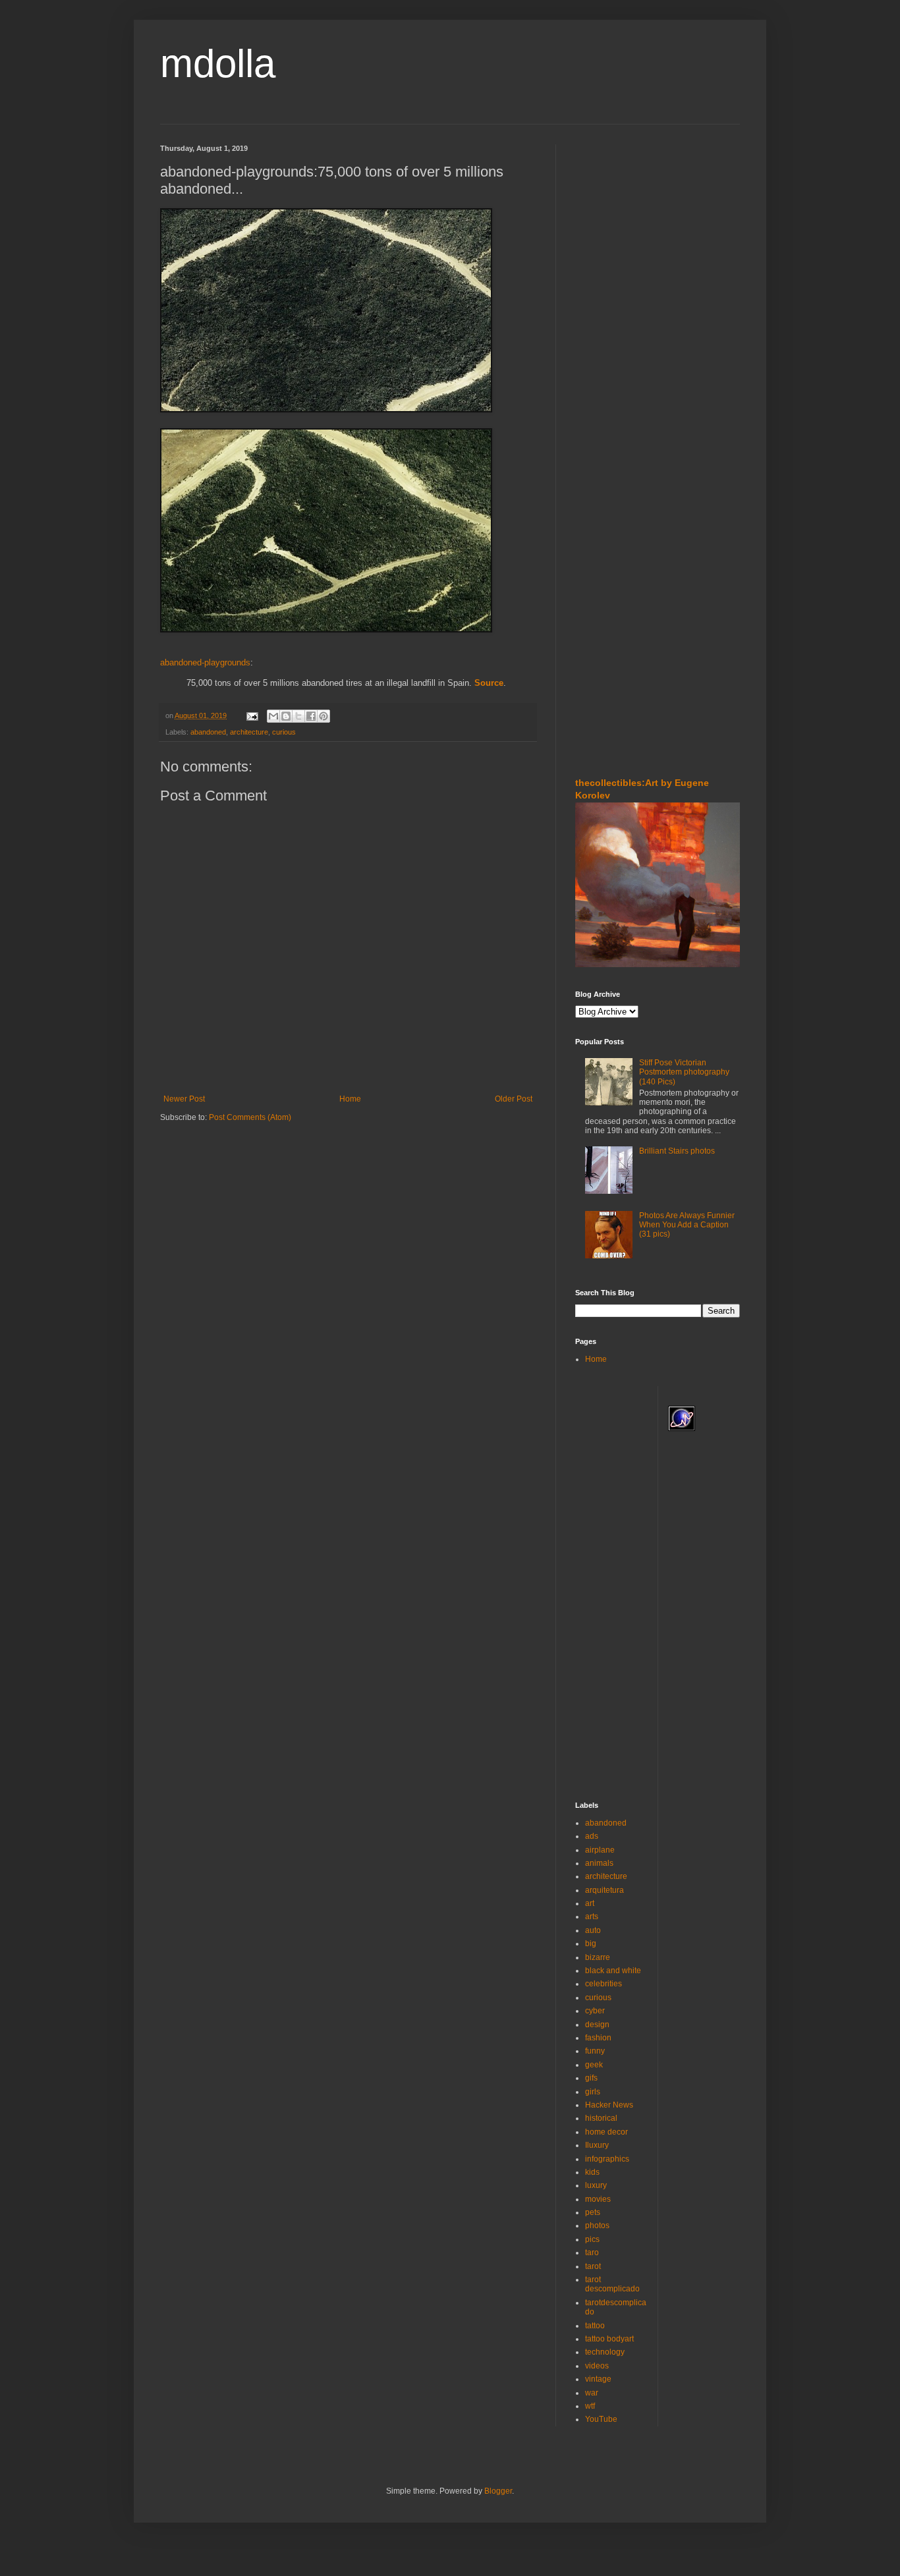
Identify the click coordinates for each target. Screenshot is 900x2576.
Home (350, 1099)
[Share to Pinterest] (323, 716)
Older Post (514, 1099)
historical (601, 2118)
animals (599, 1863)
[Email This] (273, 716)
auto (593, 1930)
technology (605, 2352)
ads (592, 1836)
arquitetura (605, 1890)
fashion (598, 2038)
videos (597, 2366)
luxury (596, 2185)
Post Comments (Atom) (250, 1117)
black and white (613, 1971)
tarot (593, 2266)
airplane (600, 1850)
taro (592, 2253)
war (592, 2393)
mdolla (218, 64)
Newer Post (184, 1099)
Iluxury (597, 2145)
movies (598, 2199)
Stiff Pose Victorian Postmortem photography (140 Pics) (684, 1072)
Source (489, 683)
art (590, 1903)
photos (597, 2226)
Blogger (498, 2491)
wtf (590, 2406)
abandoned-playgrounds (205, 662)
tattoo (595, 2326)
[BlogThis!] (286, 716)
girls (593, 2092)
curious (284, 732)
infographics (607, 2159)
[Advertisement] (615, 223)
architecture (249, 732)
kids (592, 2172)
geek (594, 2065)
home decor (606, 2132)
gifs (591, 2078)
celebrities (604, 1984)
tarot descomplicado (612, 2284)
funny (595, 2051)
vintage (598, 2379)
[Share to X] (298, 716)
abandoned (208, 732)
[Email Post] (252, 715)
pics (592, 2239)
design (597, 2025)
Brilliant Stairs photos (677, 1151)
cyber (595, 2011)
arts (592, 1917)
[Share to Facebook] (311, 716)
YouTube (601, 2419)
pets (593, 2212)
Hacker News (609, 2105)
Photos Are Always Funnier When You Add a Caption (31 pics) (687, 1225)
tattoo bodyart (609, 2339)
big (591, 1944)
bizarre (598, 1957)
